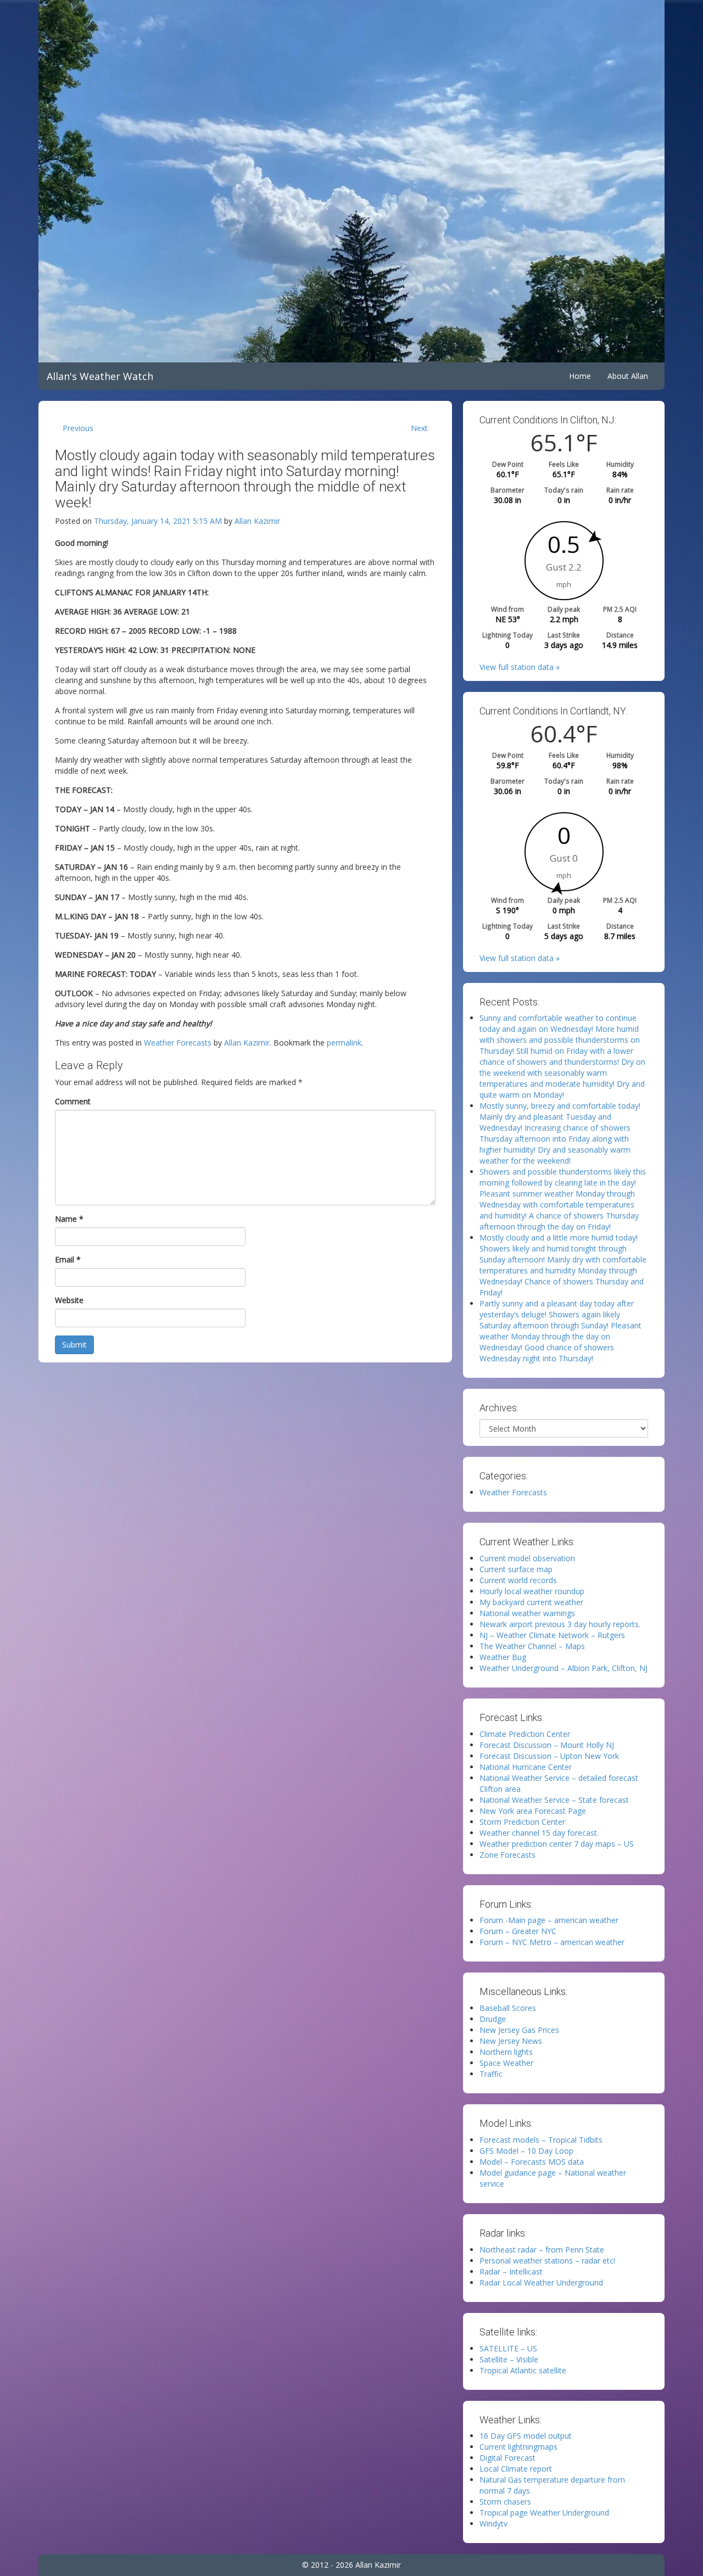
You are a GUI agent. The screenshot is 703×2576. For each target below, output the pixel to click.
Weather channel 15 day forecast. (539, 1833)
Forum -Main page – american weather (549, 1920)
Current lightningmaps (518, 2447)
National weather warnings (527, 1613)
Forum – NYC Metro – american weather (552, 1942)
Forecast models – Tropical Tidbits (541, 2140)
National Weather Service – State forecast (554, 1800)
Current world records (518, 1580)
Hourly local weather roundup (532, 1591)
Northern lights (506, 2052)
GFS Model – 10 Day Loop (526, 2151)
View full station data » (520, 667)
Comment (73, 1101)
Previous (78, 428)
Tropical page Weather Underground (544, 2513)
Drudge (493, 2019)
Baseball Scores (508, 2008)
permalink (344, 1043)
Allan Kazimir (257, 521)
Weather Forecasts (178, 1043)
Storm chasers (505, 2502)
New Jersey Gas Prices (519, 2030)
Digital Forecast (507, 2458)
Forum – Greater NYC (518, 1931)
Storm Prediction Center (522, 1822)
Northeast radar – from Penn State (542, 2250)
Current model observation (527, 1558)
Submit (74, 1345)
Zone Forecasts (507, 1855)
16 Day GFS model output (526, 2436)
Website (69, 1300)
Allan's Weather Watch (100, 376)
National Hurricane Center (526, 1767)
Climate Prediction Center (525, 1734)
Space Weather (506, 2063)
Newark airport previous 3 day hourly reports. (560, 1624)
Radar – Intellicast (511, 2272)
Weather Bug (503, 1657)
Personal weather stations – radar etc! (547, 2261)
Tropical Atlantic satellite (523, 2370)
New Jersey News (511, 2041)
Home (580, 376)
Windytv (493, 2524)
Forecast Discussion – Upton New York (549, 1756)
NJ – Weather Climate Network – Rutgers (552, 1635)
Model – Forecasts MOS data (532, 2162)
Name (69, 1219)
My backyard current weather (531, 1602)
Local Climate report (516, 2469)
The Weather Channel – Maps (532, 1646)
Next (419, 428)
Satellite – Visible (509, 2359)
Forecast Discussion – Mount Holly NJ (547, 1745)
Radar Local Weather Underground (541, 2282)
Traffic (491, 2074)
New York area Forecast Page (533, 1811)
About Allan (628, 376)
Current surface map (516, 1569)
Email (68, 1259)
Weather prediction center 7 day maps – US (557, 1844)
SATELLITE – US (508, 2348)
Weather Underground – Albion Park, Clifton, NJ (563, 1668)
